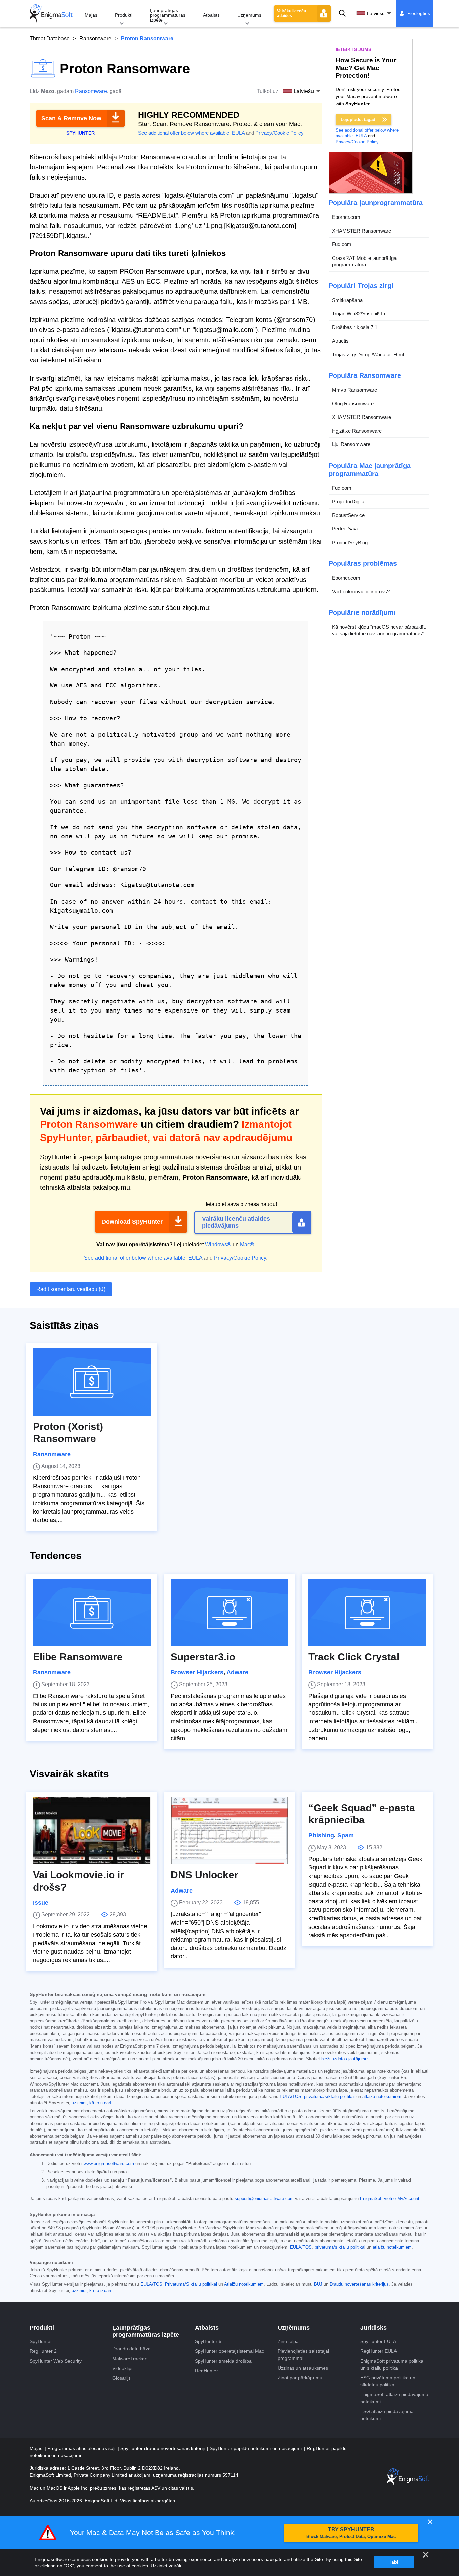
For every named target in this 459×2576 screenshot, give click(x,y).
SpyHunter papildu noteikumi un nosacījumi (256, 2448)
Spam (346, 1835)
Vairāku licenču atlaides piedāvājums (236, 1222)
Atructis (340, 341)
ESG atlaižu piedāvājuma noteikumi (387, 2415)
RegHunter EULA (379, 2351)
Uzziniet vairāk (166, 2566)
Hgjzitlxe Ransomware (357, 431)
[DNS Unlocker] (229, 1830)
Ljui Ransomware (351, 444)
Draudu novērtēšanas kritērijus (359, 2284)
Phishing (321, 1835)
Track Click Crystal (354, 1657)
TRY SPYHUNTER (351, 2533)
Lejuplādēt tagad (358, 120)
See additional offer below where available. (184, 133)
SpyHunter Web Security (56, 2361)
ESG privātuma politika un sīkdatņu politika (388, 2381)
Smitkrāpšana (347, 300)
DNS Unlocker (204, 1875)
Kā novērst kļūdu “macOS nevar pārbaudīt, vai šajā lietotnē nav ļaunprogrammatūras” (379, 630)
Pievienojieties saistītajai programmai (303, 2355)
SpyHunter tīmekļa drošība (223, 2361)
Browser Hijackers (197, 1672)
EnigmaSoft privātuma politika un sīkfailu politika (392, 2364)
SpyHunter (41, 2341)
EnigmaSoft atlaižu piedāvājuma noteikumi (394, 2398)
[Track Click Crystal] (367, 1612)
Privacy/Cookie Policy (279, 133)
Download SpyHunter (132, 1222)
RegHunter (206, 2371)
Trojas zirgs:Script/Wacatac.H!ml (368, 354)
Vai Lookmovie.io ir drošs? (361, 591)
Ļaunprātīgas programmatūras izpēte (168, 15)
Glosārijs (121, 2378)
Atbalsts (211, 15)
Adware (237, 1672)
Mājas (91, 15)
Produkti (124, 15)
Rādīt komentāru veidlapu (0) (71, 1289)
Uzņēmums (249, 15)
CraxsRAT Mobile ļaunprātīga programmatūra (364, 261)
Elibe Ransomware (78, 1657)
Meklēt (342, 13)
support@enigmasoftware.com (264, 2199)
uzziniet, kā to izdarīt (92, 2103)
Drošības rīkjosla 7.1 (355, 327)
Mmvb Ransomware (354, 390)
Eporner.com (346, 217)
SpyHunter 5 (208, 2341)
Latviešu (376, 13)
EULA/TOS (290, 2097)
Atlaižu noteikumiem (244, 2284)
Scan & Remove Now (71, 118)
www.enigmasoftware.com (109, 2164)
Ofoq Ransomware (353, 404)
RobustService (348, 515)
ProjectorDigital (349, 501)
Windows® (218, 1245)
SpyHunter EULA (378, 2341)
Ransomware (95, 38)
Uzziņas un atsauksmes (303, 2368)
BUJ (318, 2284)
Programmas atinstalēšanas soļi (82, 2448)
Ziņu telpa (288, 2341)
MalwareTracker (129, 2359)
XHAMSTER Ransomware (362, 231)
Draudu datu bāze (131, 2349)
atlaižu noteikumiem (382, 2097)
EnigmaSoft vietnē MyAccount (390, 2199)
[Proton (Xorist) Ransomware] (92, 1382)
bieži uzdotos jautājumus (345, 2059)
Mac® (247, 1245)
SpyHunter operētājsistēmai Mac (229, 2351)
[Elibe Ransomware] (92, 1612)
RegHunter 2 (43, 2351)
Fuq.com (342, 244)
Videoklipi (122, 2368)
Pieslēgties (419, 13)
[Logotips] (51, 13)
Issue (41, 1903)
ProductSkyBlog (350, 542)
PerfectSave (346, 529)
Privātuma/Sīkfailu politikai (191, 2284)
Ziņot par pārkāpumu (300, 2378)
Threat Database (50, 38)
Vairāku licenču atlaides (291, 13)
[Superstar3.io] (229, 1612)
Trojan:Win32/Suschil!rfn (359, 313)
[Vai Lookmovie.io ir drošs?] (92, 1830)
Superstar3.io (203, 1657)
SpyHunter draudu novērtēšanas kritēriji (163, 2448)
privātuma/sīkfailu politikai (329, 2097)
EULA (238, 133)
